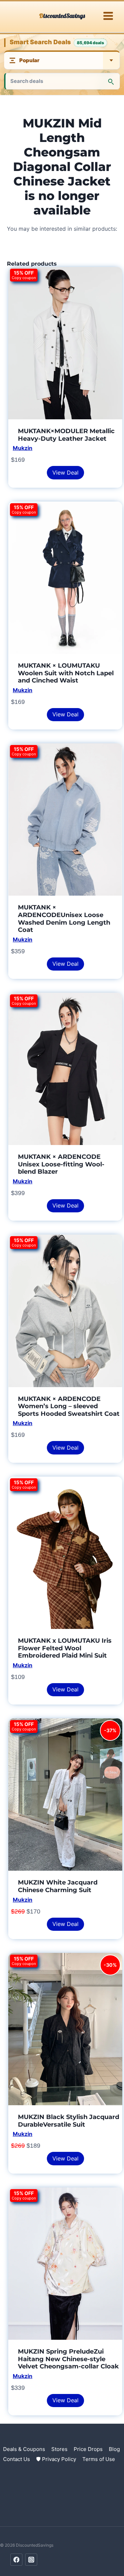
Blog (114, 2449)
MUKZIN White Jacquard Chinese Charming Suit (58, 1886)
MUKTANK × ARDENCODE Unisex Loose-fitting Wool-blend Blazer (61, 1164)
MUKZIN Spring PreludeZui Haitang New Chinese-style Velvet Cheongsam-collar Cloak (68, 2359)
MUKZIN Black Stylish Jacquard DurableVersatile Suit (69, 2121)
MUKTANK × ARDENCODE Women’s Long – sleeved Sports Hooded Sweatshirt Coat (69, 1406)
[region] (62, 2517)
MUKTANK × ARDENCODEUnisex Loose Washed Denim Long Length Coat (64, 919)
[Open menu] (108, 16)
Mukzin (23, 448)
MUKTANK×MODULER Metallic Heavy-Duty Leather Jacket (66, 435)
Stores (59, 2449)
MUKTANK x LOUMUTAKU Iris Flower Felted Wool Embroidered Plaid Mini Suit (65, 1648)
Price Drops (88, 2449)
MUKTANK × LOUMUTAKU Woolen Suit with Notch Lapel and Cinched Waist (66, 673)
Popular (29, 60)
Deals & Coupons (24, 2449)
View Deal (65, 473)
